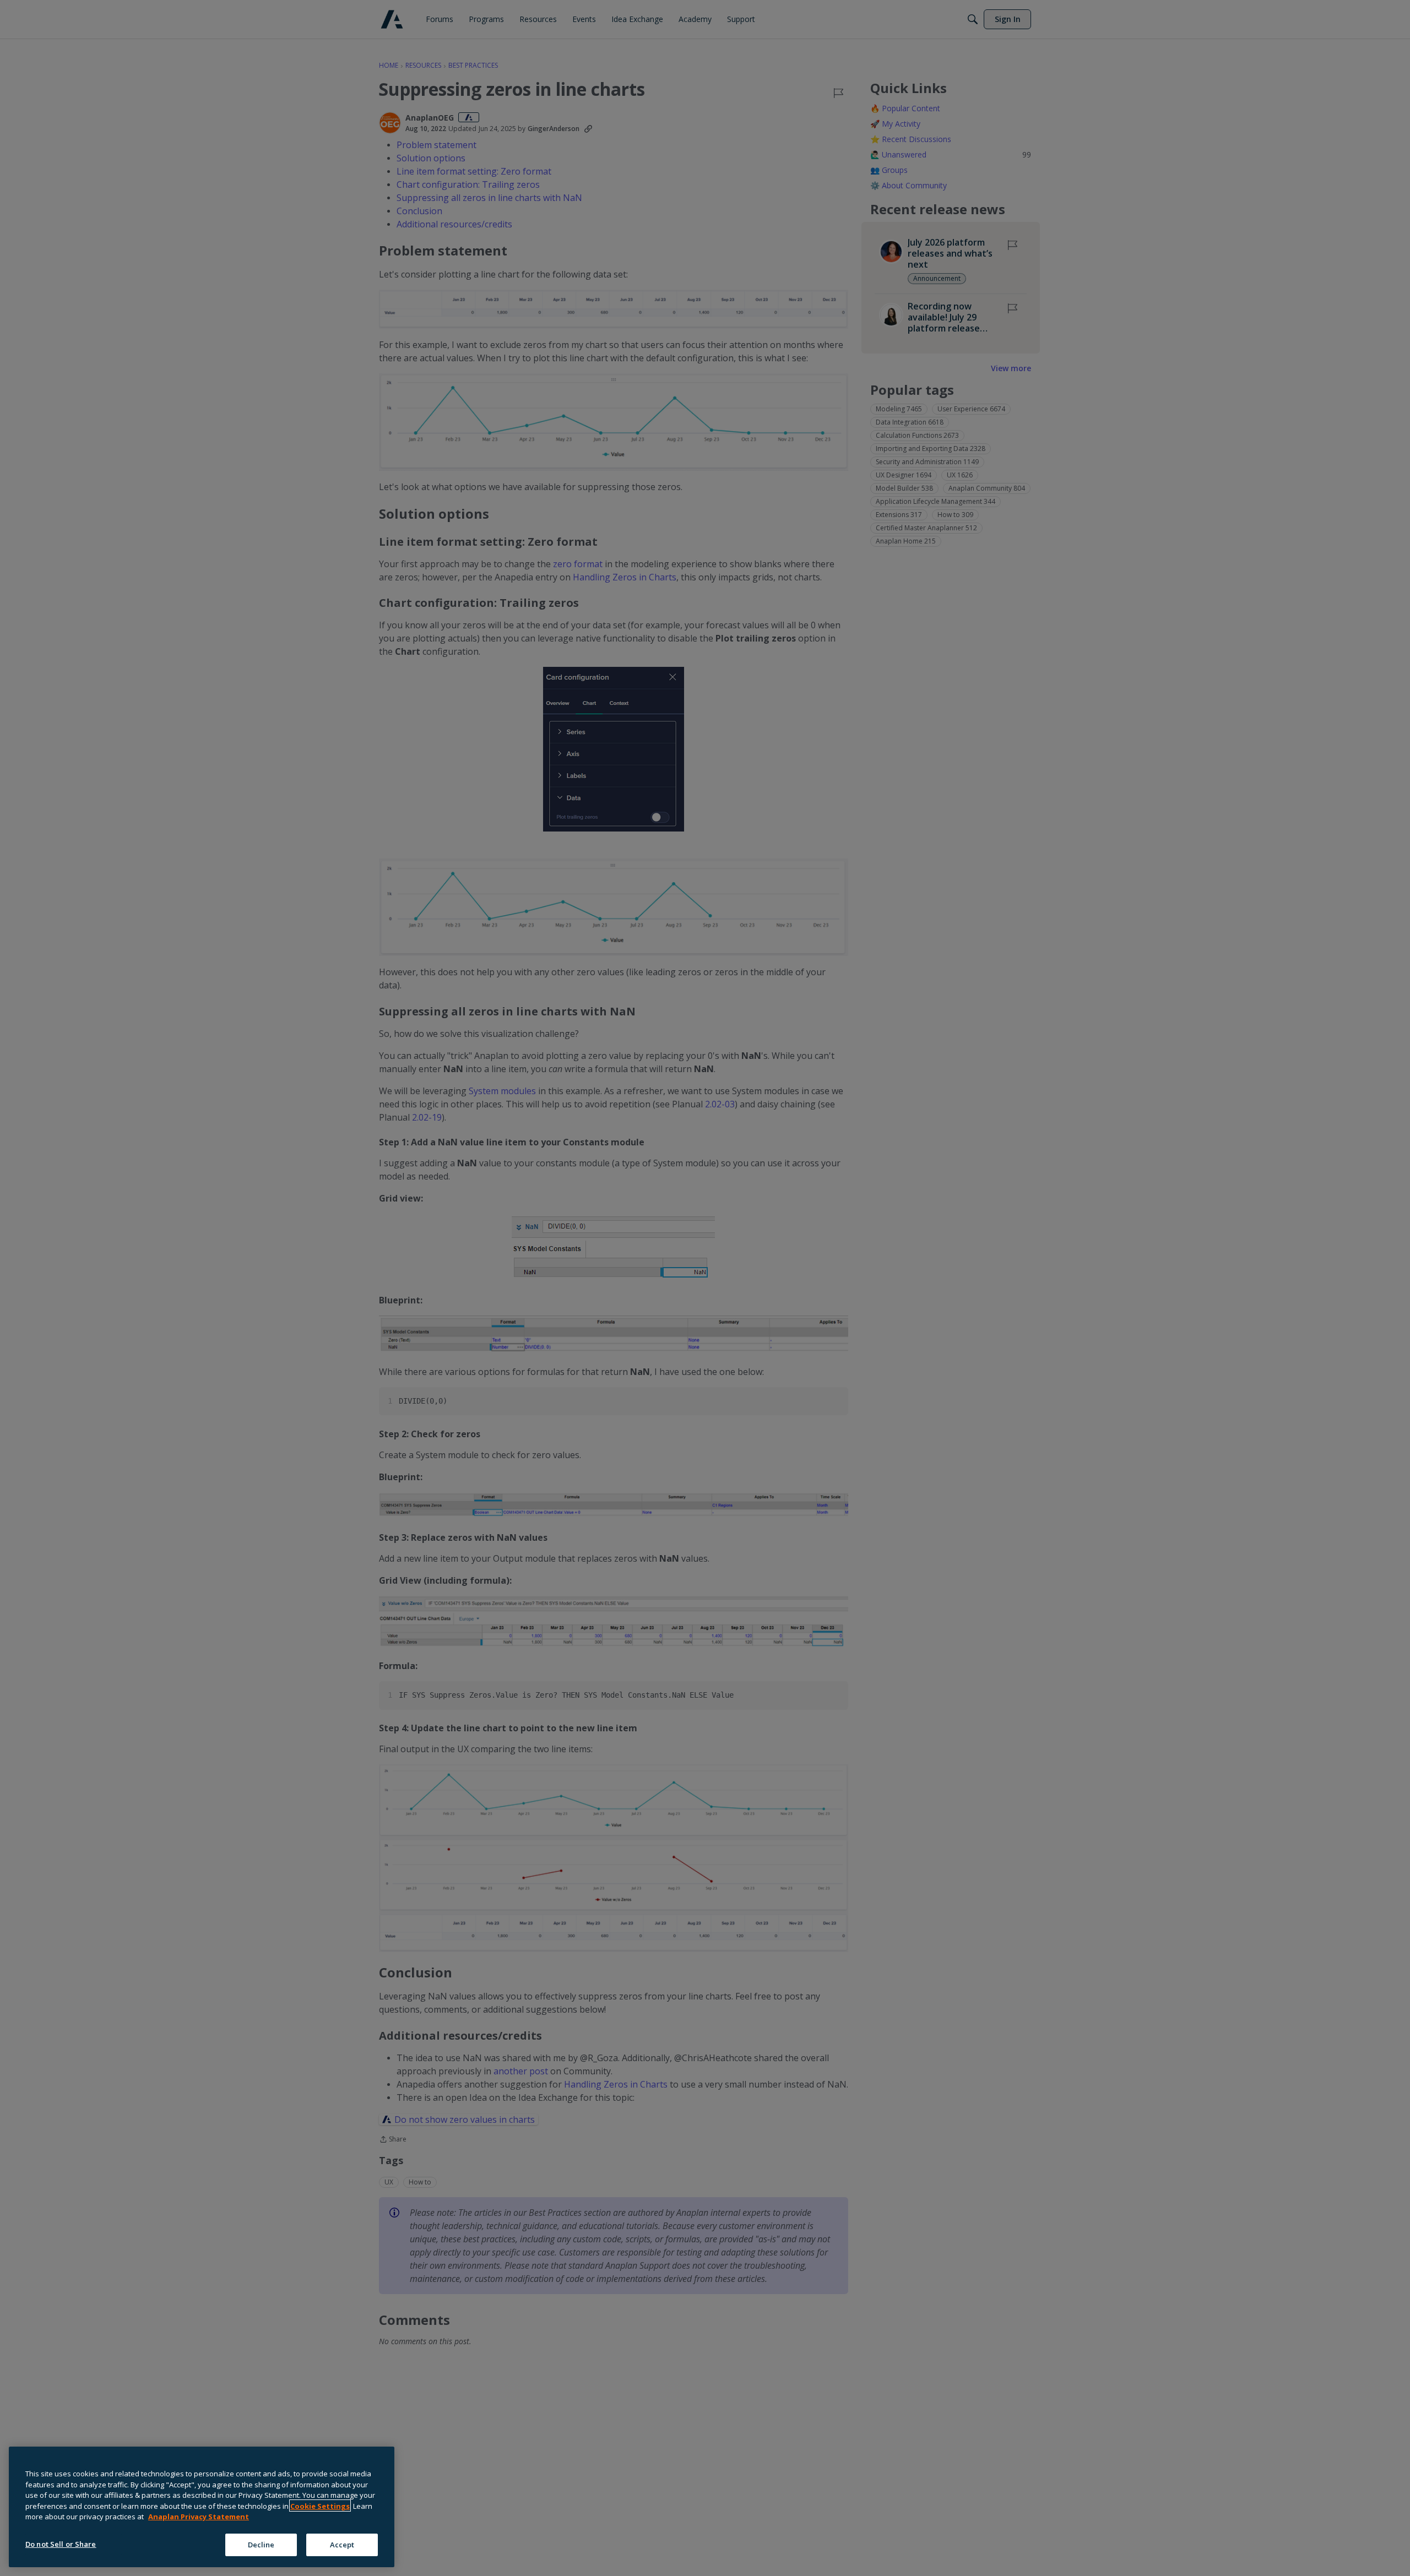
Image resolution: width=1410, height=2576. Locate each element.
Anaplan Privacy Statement (199, 2517)
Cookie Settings (320, 2506)
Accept (342, 2544)
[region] (202, 2507)
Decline (261, 2544)
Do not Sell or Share (61, 2544)
